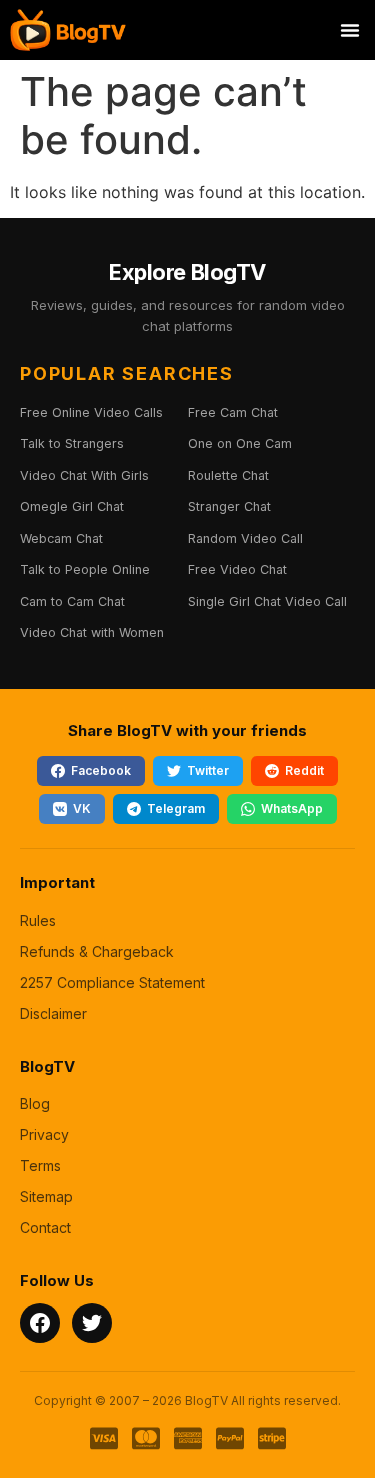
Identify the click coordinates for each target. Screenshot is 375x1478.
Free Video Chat (237, 569)
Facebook (101, 770)
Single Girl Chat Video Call (267, 601)
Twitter (208, 770)
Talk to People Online (85, 569)
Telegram (176, 808)
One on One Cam (240, 443)
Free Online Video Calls (91, 412)
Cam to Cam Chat (72, 601)
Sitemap (46, 1196)
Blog (35, 1103)
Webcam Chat (61, 538)
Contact (45, 1227)
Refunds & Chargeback (97, 951)
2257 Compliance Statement (112, 982)
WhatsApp (292, 808)
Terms (40, 1165)
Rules (38, 920)
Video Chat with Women (92, 632)
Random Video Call (245, 538)
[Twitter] (92, 1323)
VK (82, 808)
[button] (350, 30)
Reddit (304, 770)
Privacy (44, 1134)
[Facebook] (40, 1323)
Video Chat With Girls (84, 475)
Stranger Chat (229, 506)
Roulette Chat (228, 475)
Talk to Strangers (72, 443)
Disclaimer (53, 1013)
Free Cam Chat (233, 412)
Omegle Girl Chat (72, 506)
